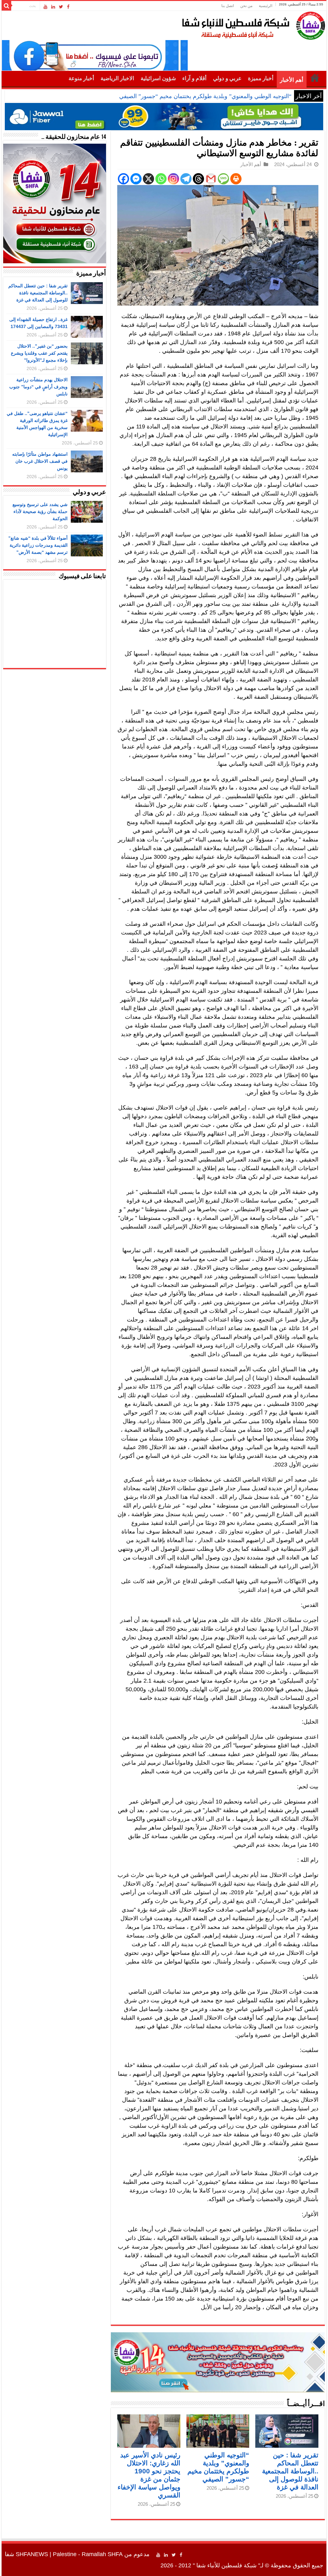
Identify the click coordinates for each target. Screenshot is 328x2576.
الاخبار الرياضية (117, 78)
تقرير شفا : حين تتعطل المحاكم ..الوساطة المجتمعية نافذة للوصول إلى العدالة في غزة (290, 2471)
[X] (148, 179)
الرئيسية (266, 6)
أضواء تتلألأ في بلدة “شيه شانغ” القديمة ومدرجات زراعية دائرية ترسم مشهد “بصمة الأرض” (38, 545)
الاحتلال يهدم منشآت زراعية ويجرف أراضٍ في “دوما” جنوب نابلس (38, 387)
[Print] (236, 179)
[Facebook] (68, 7)
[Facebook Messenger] (136, 179)
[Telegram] (186, 179)
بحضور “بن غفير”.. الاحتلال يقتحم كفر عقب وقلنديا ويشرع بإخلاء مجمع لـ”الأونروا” (39, 353)
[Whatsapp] (161, 179)
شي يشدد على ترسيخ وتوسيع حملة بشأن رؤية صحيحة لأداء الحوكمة (40, 511)
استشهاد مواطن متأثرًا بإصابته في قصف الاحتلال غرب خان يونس (40, 461)
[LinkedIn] (53, 7)
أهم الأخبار (292, 80)
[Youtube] (45, 7)
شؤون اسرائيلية (158, 78)
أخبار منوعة (81, 78)
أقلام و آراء (194, 78)
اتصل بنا (228, 6)
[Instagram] (173, 179)
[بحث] (6, 6)
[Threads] (198, 179)
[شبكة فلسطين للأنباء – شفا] (252, 24)
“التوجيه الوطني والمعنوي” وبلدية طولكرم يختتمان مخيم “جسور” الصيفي (205, 96)
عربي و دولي (227, 78)
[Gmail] (211, 179)
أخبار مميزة (261, 78)
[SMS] (223, 179)
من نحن (246, 6)
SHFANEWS (32, 2554)
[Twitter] (61, 7)
